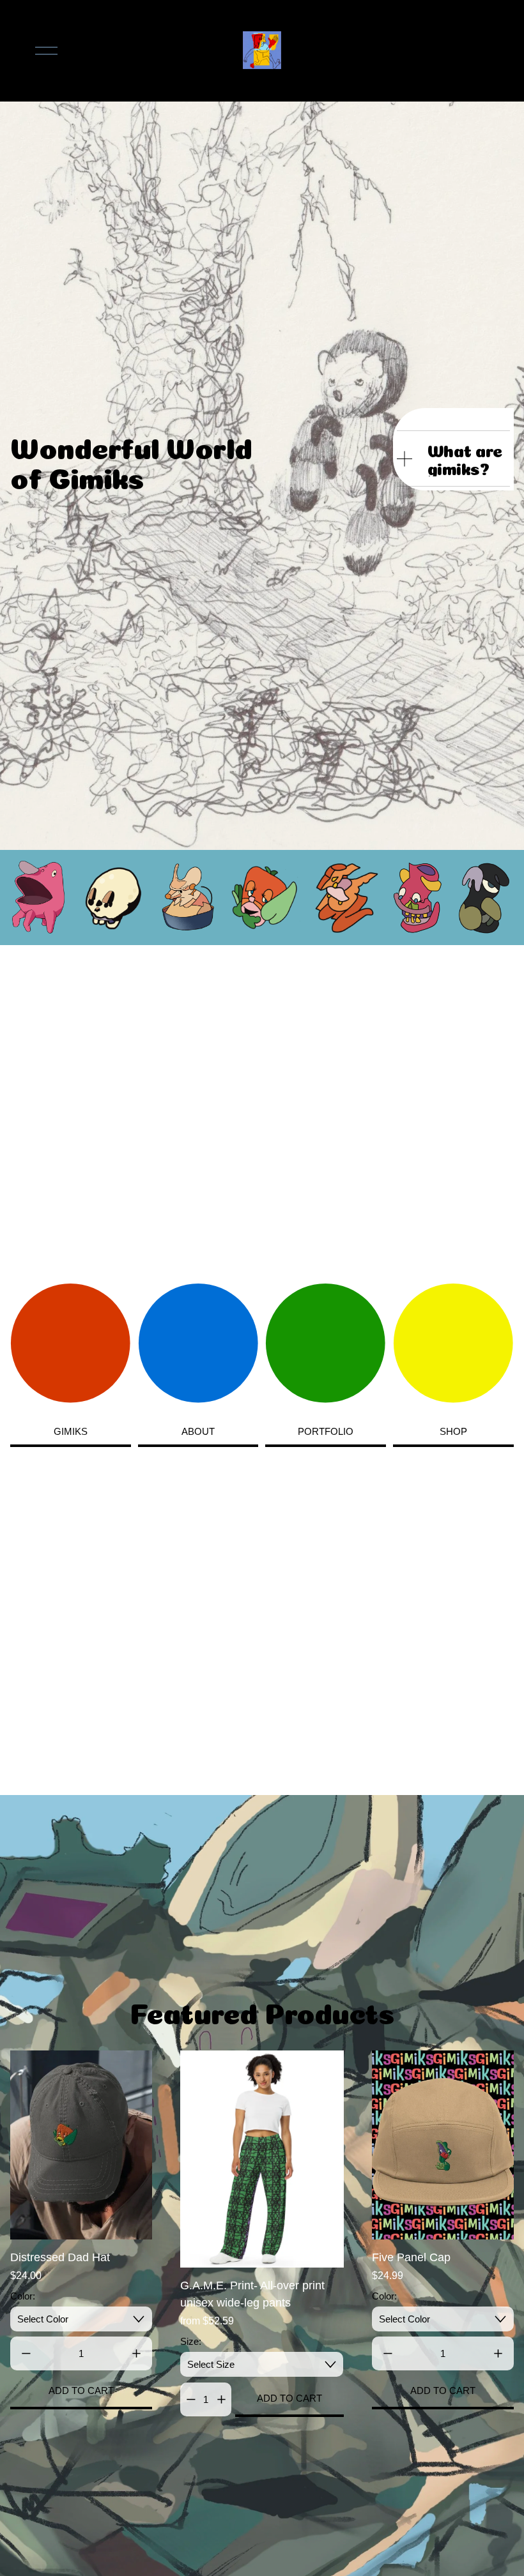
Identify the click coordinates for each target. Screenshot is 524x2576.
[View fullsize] (39, 898)
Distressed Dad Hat (60, 2257)
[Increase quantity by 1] (136, 2353)
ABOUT (198, 1431)
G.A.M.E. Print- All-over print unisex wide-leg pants (252, 2294)
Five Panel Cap (411, 2257)
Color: (23, 2296)
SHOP (453, 1431)
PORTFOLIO (326, 1431)
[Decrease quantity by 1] (26, 2353)
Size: (191, 2341)
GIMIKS (71, 1431)
